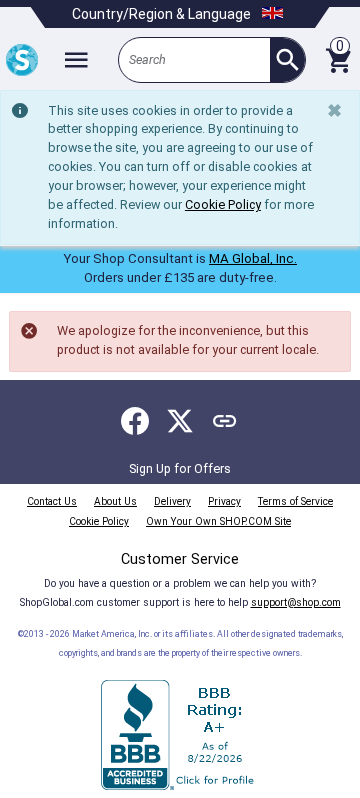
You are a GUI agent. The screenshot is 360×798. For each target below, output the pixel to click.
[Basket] (338, 60)
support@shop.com (296, 602)
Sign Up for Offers (180, 468)
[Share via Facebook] (135, 421)
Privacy (224, 501)
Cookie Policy (223, 204)
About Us (115, 501)
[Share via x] (180, 421)
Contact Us (52, 501)
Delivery (172, 501)
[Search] (287, 60)
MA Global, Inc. (253, 258)
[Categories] (76, 60)
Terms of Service (295, 501)
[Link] (225, 421)
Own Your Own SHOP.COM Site (218, 521)
